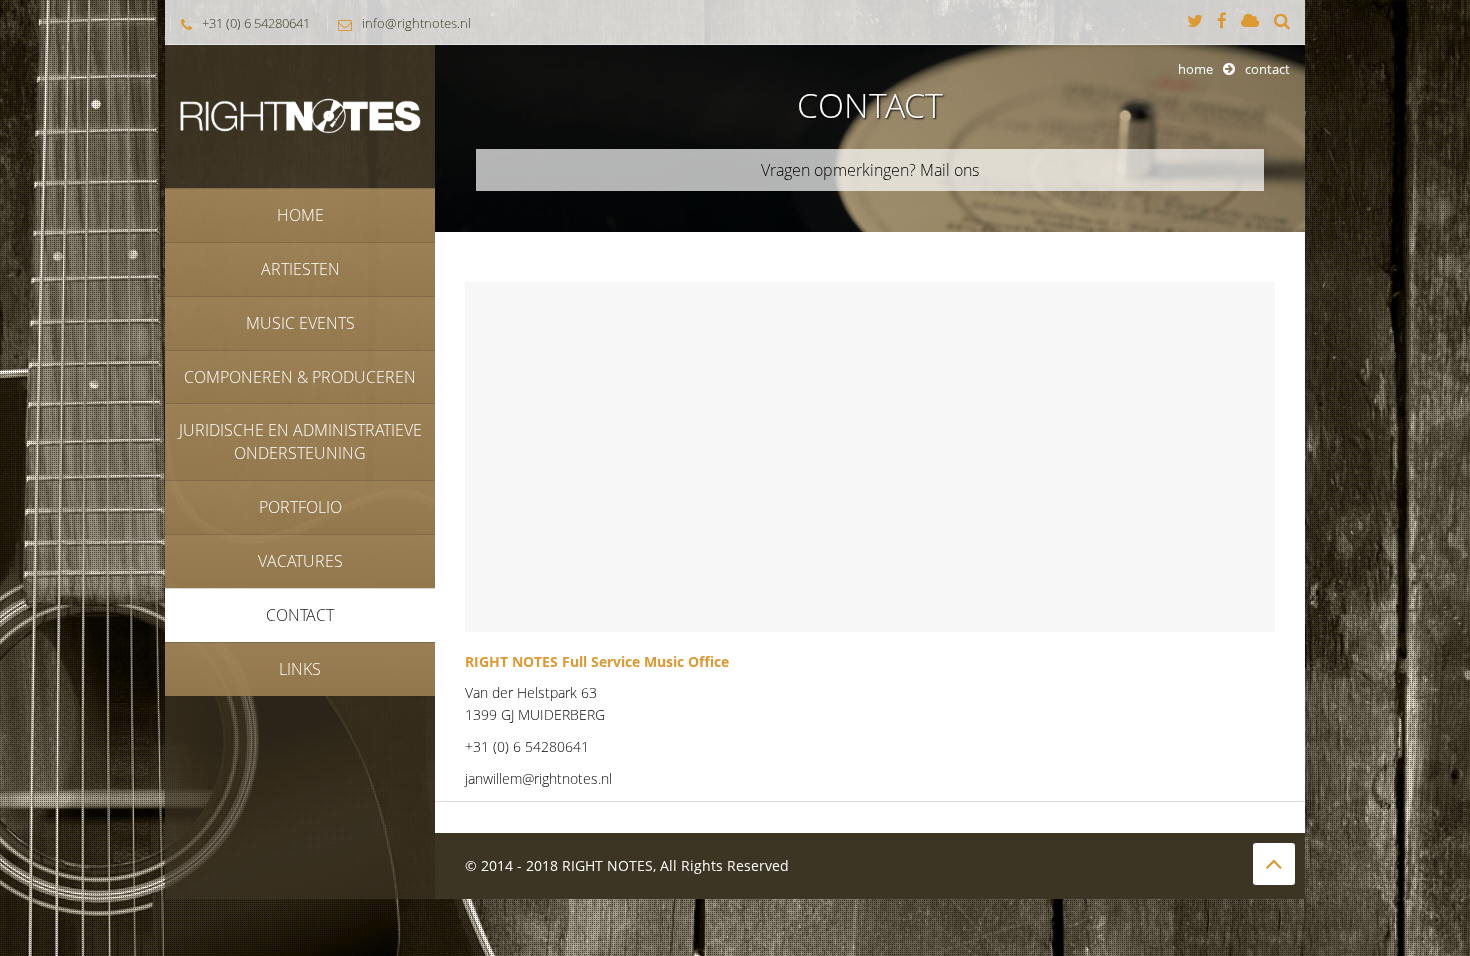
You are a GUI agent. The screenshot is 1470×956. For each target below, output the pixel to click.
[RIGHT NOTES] (300, 114)
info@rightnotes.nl (416, 23)
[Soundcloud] (1250, 22)
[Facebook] (1222, 22)
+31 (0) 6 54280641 (256, 23)
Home (1195, 69)
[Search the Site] (1282, 22)
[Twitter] (1195, 22)
